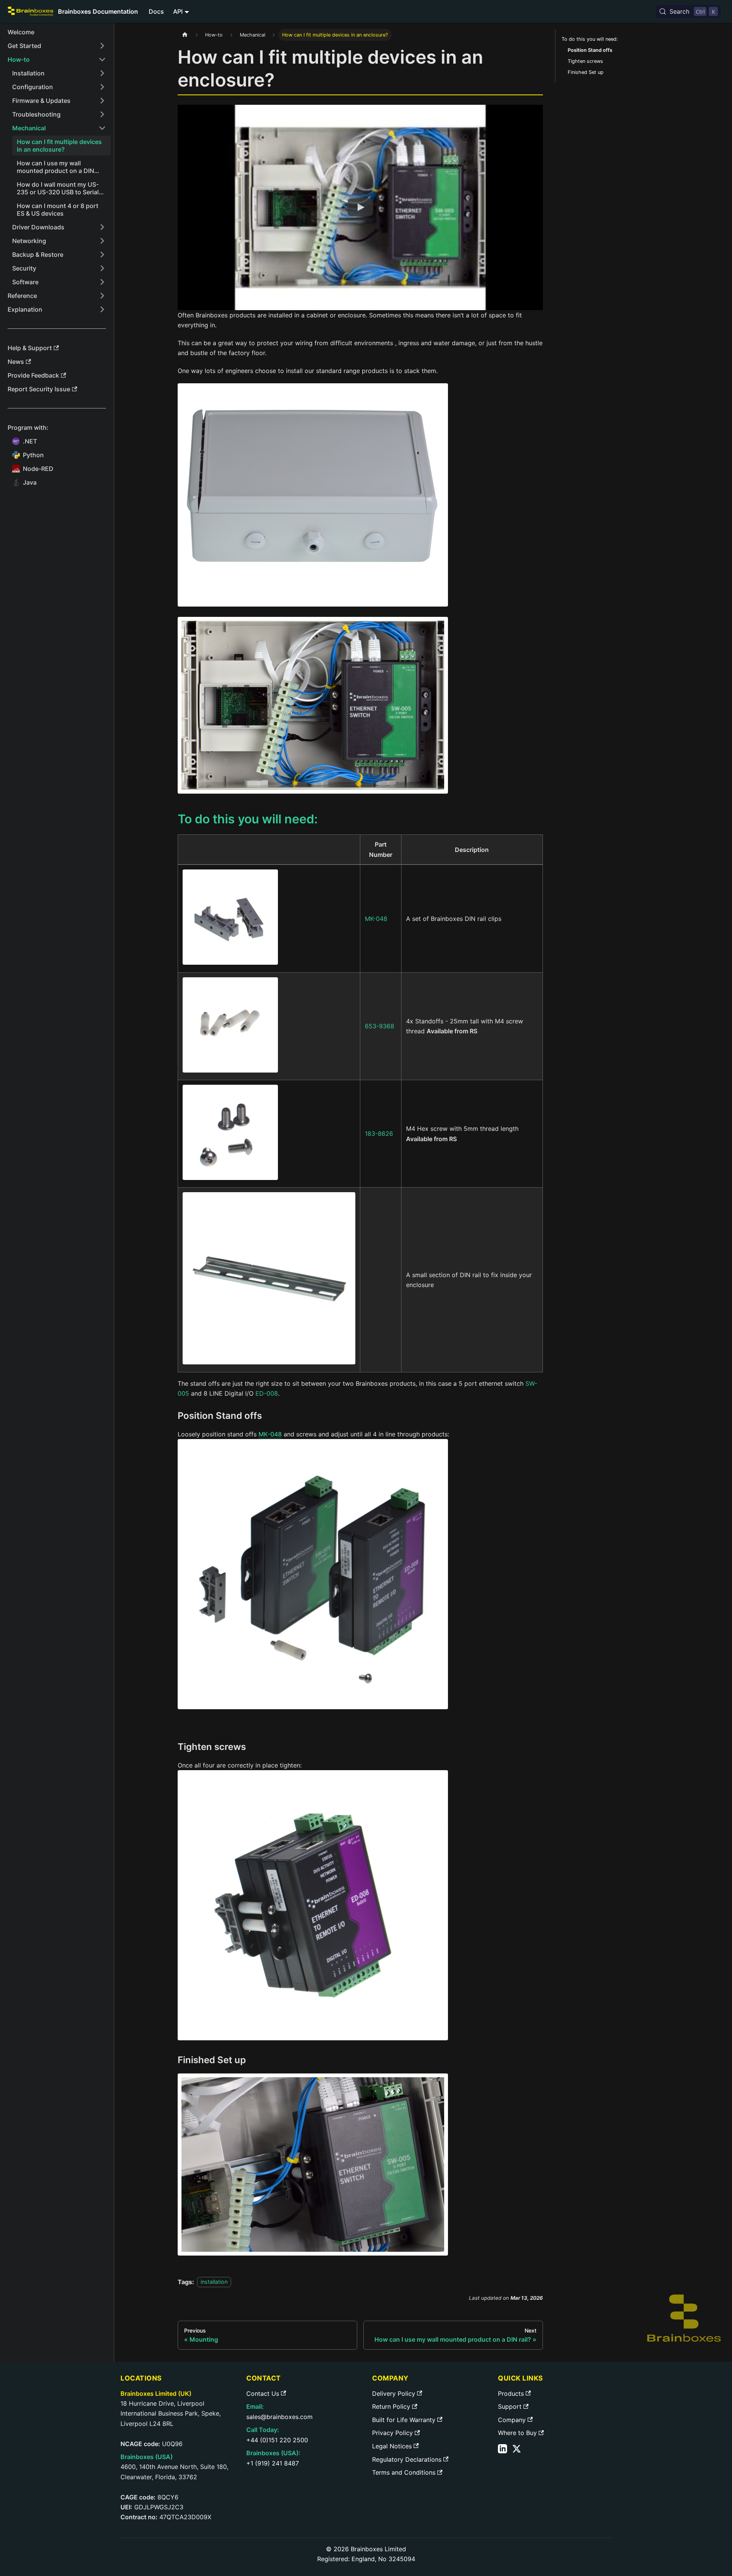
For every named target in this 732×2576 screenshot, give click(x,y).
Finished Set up (586, 72)
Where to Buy (517, 2433)
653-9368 (380, 1026)
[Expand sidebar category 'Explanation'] (102, 309)
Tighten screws (585, 61)
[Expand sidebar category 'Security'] (102, 268)
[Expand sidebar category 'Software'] (102, 282)
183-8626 (379, 1134)
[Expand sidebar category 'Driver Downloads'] (102, 227)
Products (511, 2393)
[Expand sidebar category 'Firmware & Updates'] (102, 101)
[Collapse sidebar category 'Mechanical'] (102, 128)
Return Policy (391, 2406)
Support (510, 2406)
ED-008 (267, 1393)
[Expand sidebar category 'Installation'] (102, 73)
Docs (156, 11)
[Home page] (185, 35)
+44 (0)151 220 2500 (277, 2440)
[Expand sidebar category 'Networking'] (102, 241)
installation (214, 2282)
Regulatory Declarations (407, 2459)
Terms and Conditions (404, 2472)
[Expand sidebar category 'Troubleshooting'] (102, 114)
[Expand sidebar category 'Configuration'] (102, 87)
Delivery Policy (394, 2393)
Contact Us (263, 2393)
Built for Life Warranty (404, 2420)
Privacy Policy (392, 2433)
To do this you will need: (590, 39)
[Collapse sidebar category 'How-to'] (102, 59)
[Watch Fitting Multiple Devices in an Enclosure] (360, 208)
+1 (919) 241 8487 (273, 2463)
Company (512, 2420)
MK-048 (376, 919)
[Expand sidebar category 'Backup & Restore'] (102, 255)
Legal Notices (392, 2446)
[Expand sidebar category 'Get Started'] (102, 46)
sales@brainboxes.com (279, 2417)
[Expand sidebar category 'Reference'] (102, 296)
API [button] (178, 11)
